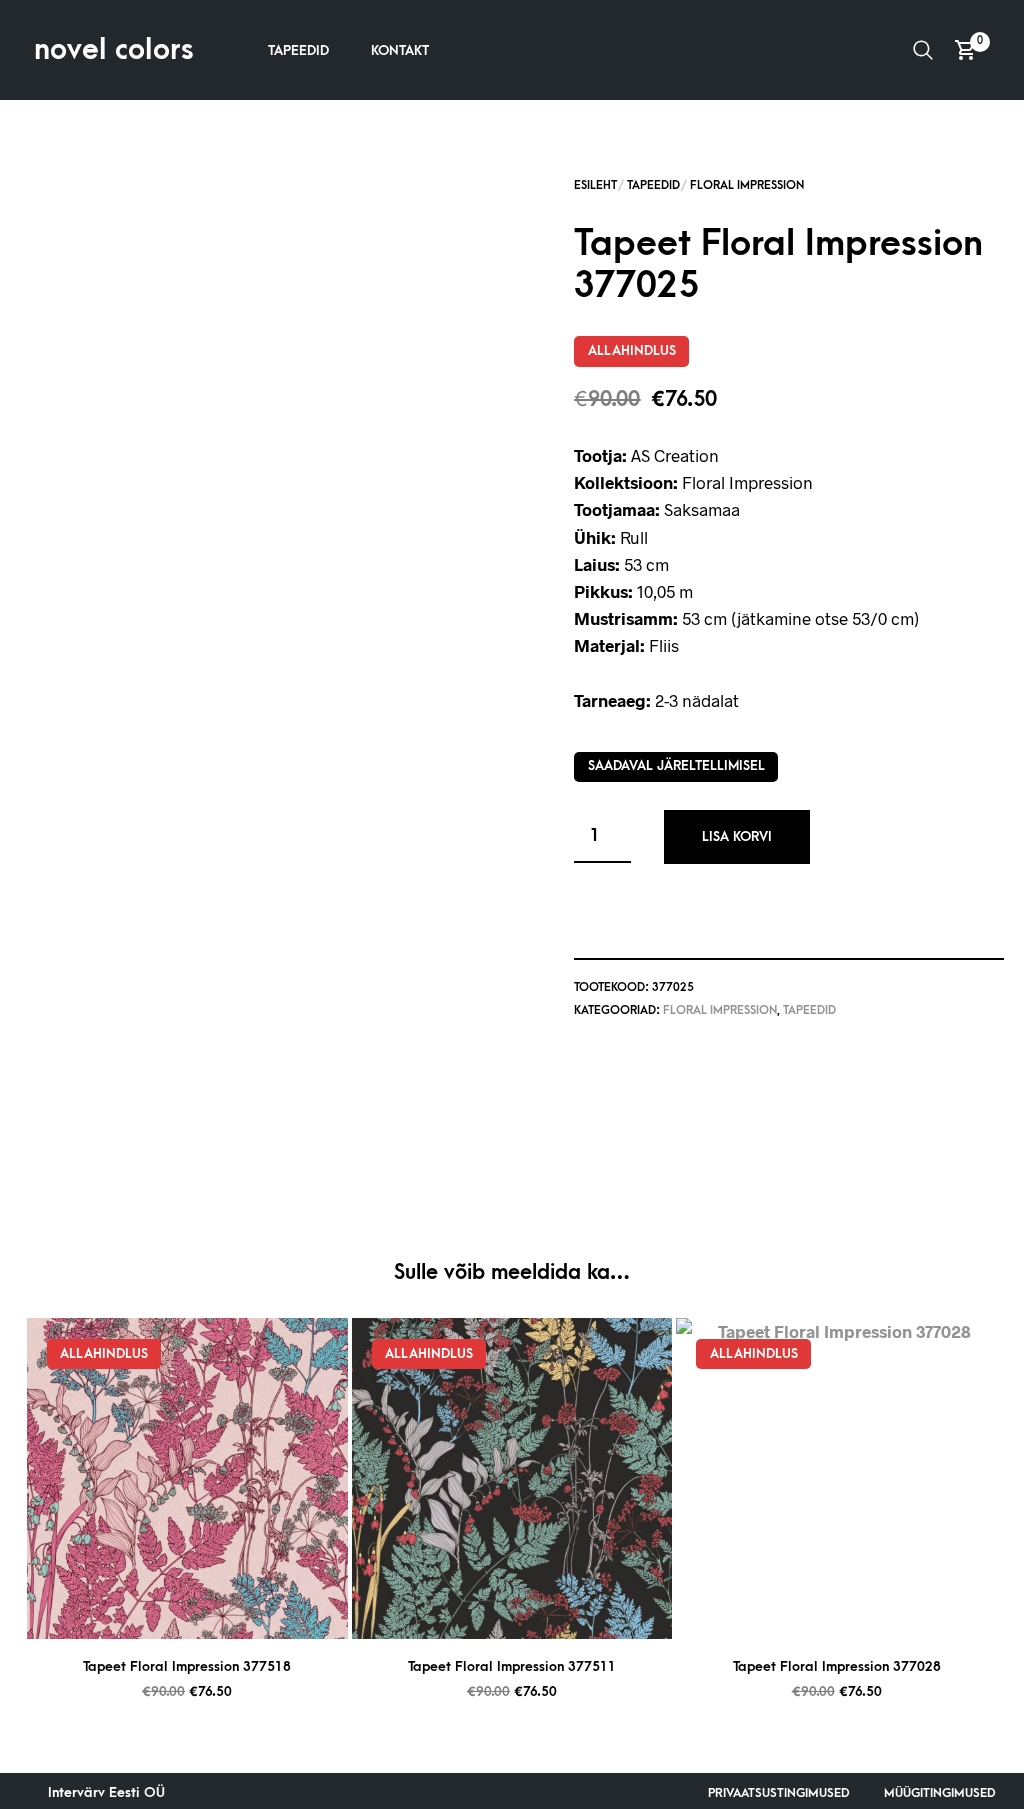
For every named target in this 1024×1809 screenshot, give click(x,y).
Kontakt (400, 50)
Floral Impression (747, 185)
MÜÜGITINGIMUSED (940, 1793)
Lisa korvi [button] (212, 1615)
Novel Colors (114, 50)
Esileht (595, 185)
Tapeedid (298, 50)
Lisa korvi (737, 836)
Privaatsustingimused (779, 1793)
